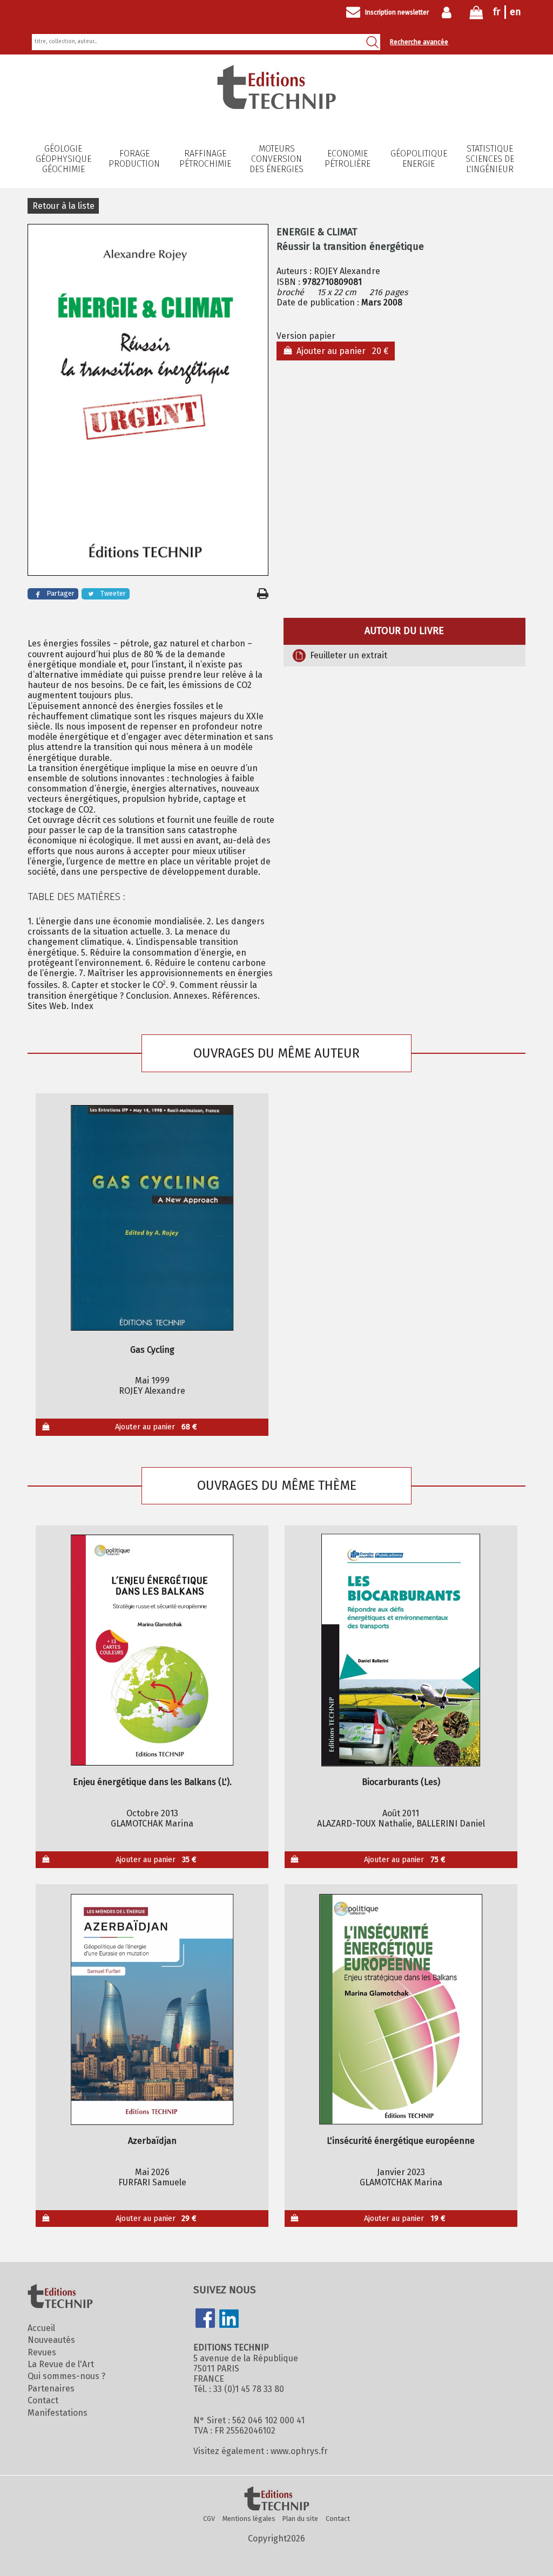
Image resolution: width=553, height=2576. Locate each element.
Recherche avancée (419, 42)
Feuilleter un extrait (349, 655)
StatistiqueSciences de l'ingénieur (490, 159)
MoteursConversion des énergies (276, 159)
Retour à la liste (63, 206)
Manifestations (58, 2413)
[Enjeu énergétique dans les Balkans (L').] (152, 1650)
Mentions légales (249, 2519)
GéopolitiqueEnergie (419, 159)
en (515, 12)
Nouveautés (51, 2340)
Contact (43, 2400)
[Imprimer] (263, 594)
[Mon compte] (449, 12)
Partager (60, 593)
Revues (42, 2352)
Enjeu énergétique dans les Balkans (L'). (152, 1782)
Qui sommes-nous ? (66, 2376)
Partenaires (51, 2388)
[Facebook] (205, 2319)
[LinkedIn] (229, 2320)
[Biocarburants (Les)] (401, 1650)
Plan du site (300, 2519)
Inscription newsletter (397, 12)
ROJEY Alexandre (347, 271)
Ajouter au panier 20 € (340, 351)
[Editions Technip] (276, 2499)
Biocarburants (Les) (401, 1782)
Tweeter (113, 593)
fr (497, 12)
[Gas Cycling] (152, 1218)
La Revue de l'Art (61, 2364)
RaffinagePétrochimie (205, 159)
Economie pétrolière (348, 159)
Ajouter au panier (156, 1427)
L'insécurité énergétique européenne (401, 2141)
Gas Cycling (152, 1350)
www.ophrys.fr (299, 2451)
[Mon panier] (476, 15)
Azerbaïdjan (152, 2141)
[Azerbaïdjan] (152, 2009)
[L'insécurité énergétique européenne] (401, 2009)
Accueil (41, 2328)
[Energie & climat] (148, 401)
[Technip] (276, 106)
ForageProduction (134, 159)
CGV (209, 2519)
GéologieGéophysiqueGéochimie (63, 159)
